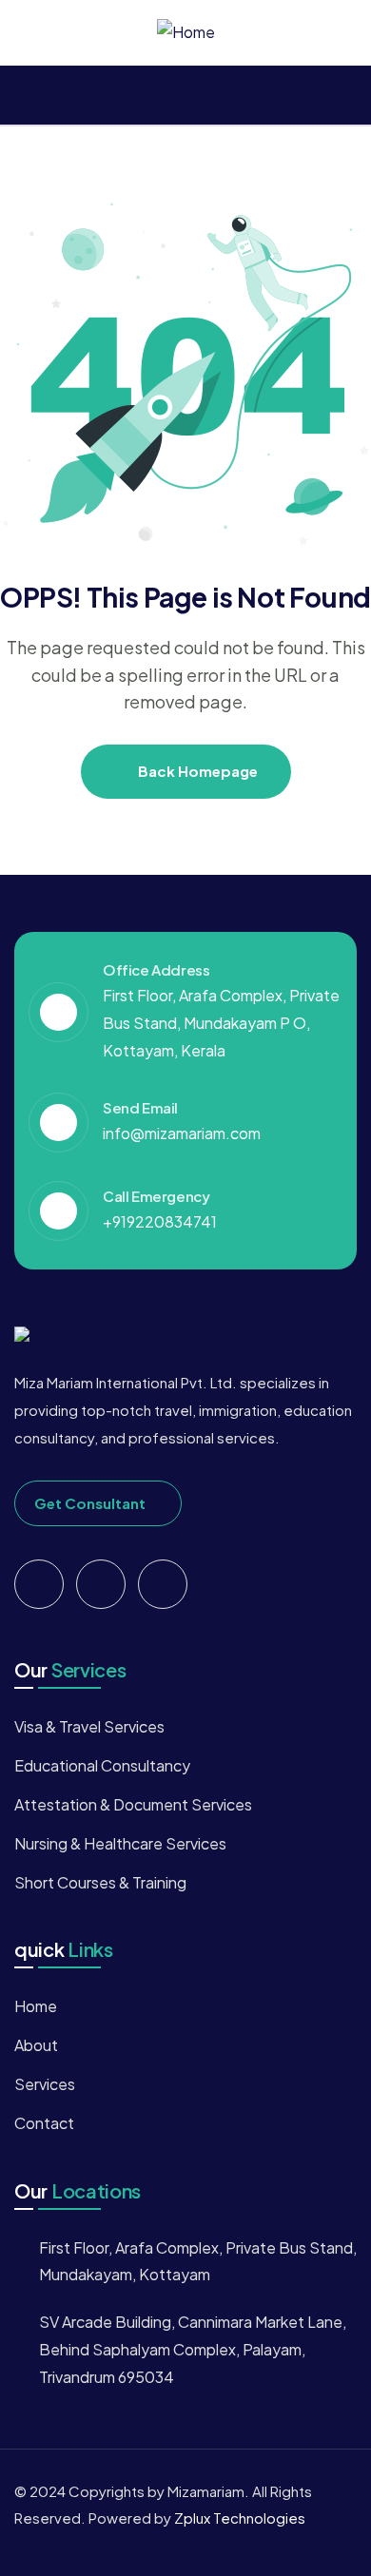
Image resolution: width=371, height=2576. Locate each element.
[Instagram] (163, 1584)
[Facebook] (101, 1584)
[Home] (186, 33)
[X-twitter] (39, 1584)
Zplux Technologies (240, 2518)
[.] (22, 96)
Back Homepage (196, 771)
